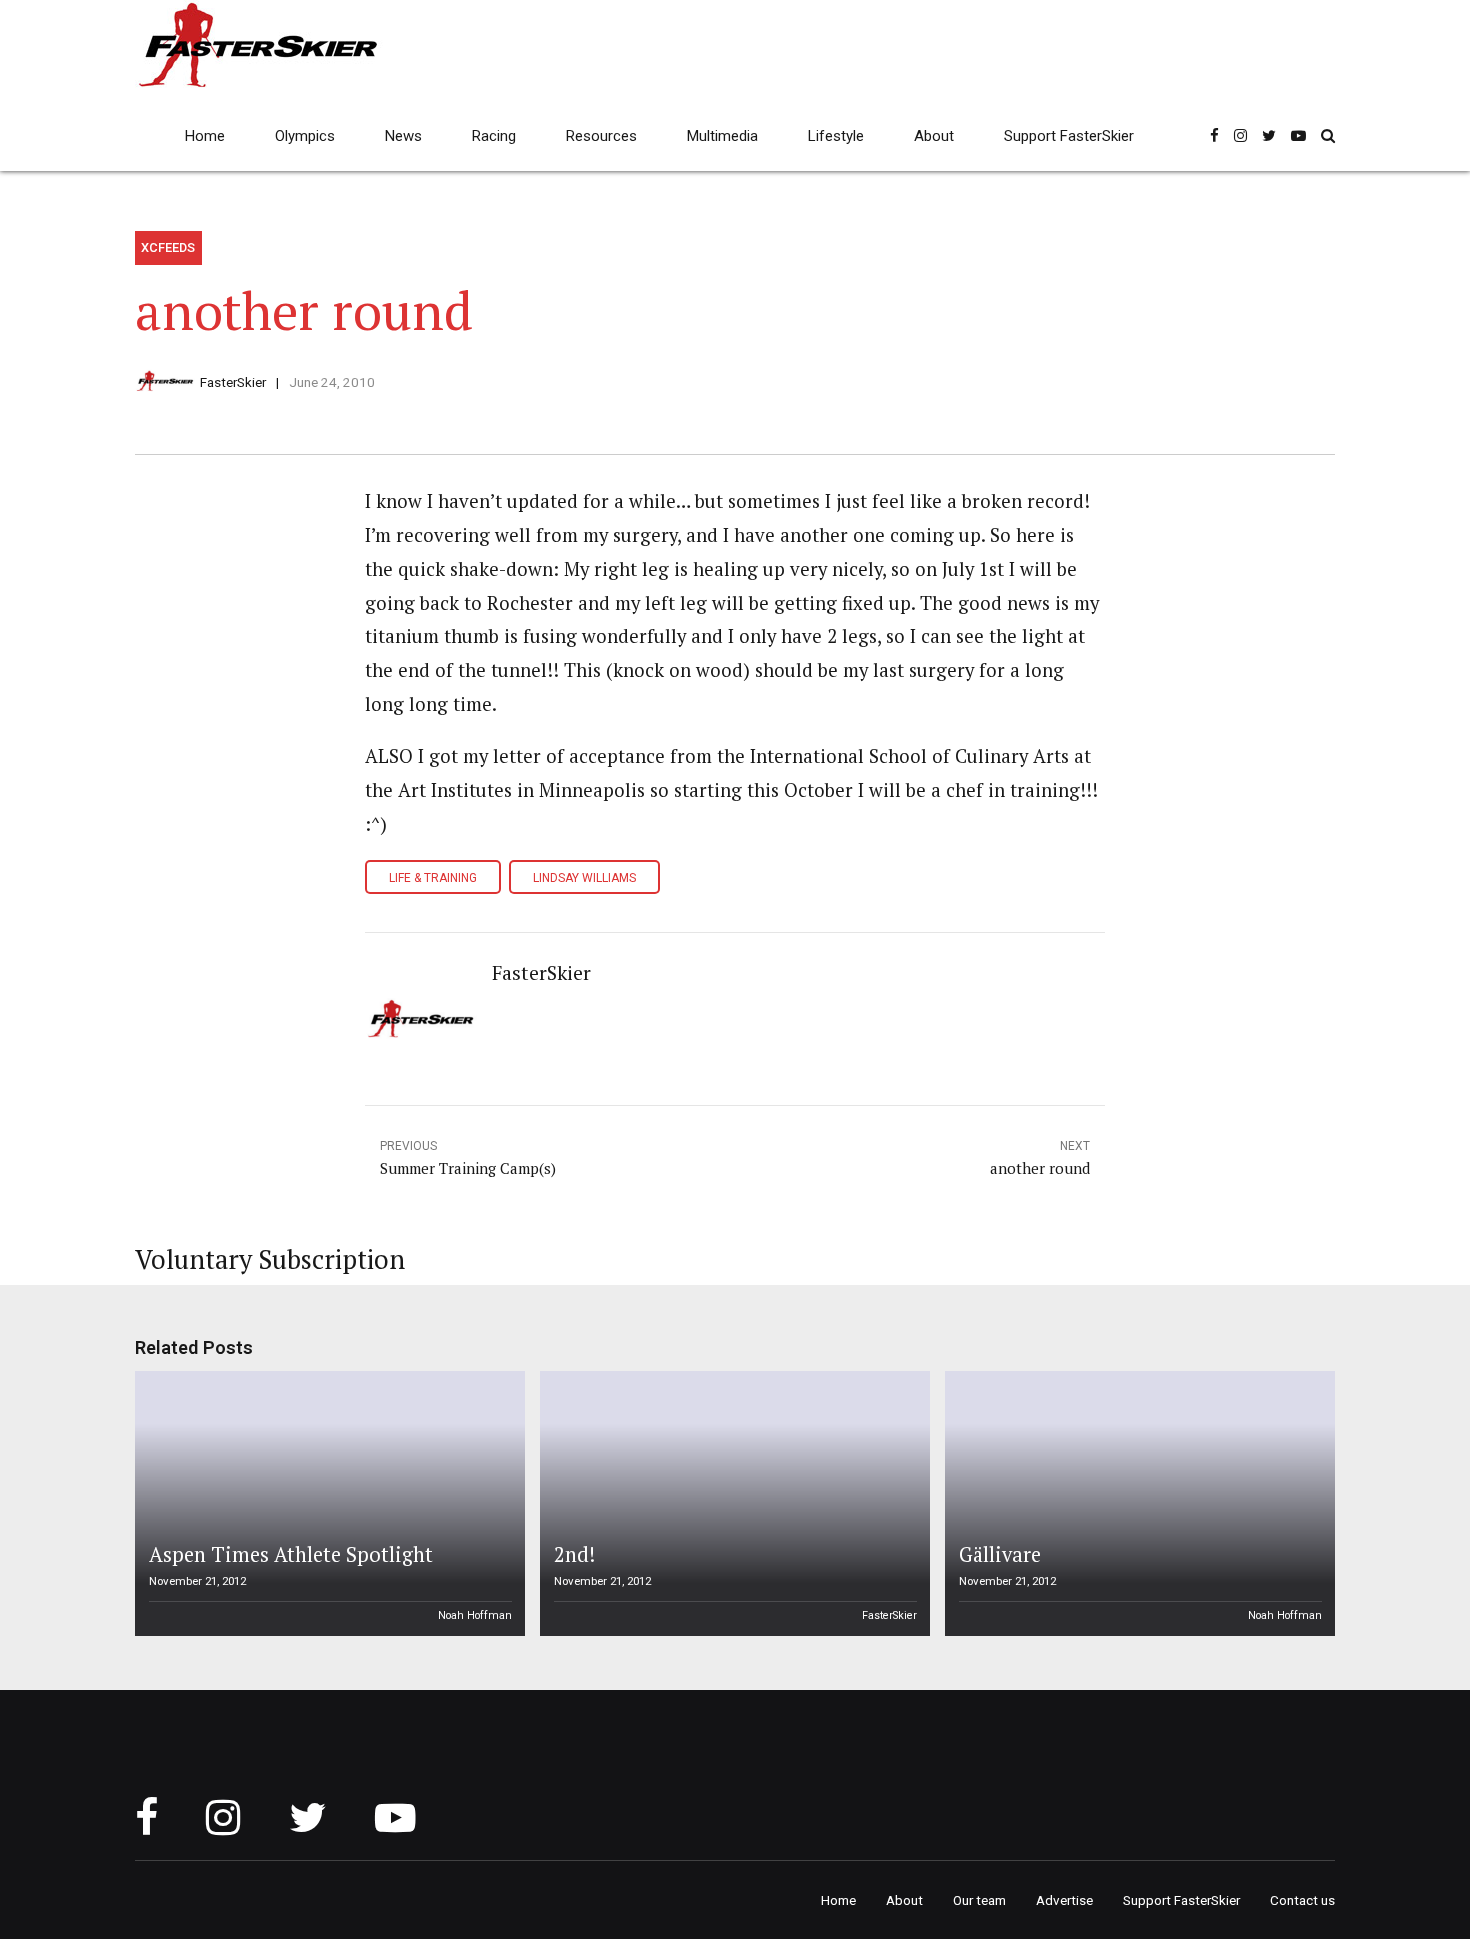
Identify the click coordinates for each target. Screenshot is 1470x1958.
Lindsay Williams (584, 878)
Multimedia (722, 136)
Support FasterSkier (1069, 136)
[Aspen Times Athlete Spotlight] (327, 1503)
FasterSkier (233, 382)
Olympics (305, 136)
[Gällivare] (1137, 1503)
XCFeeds (168, 247)
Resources (601, 136)
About (934, 136)
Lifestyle (836, 136)
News (403, 136)
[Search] (1328, 135)
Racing (494, 136)
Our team (979, 1900)
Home (205, 136)
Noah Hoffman (475, 1615)
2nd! (574, 1554)
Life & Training (433, 878)
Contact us (1302, 1900)
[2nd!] (732, 1503)
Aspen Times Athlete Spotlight (291, 1554)
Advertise (1064, 1900)
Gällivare (1000, 1554)
